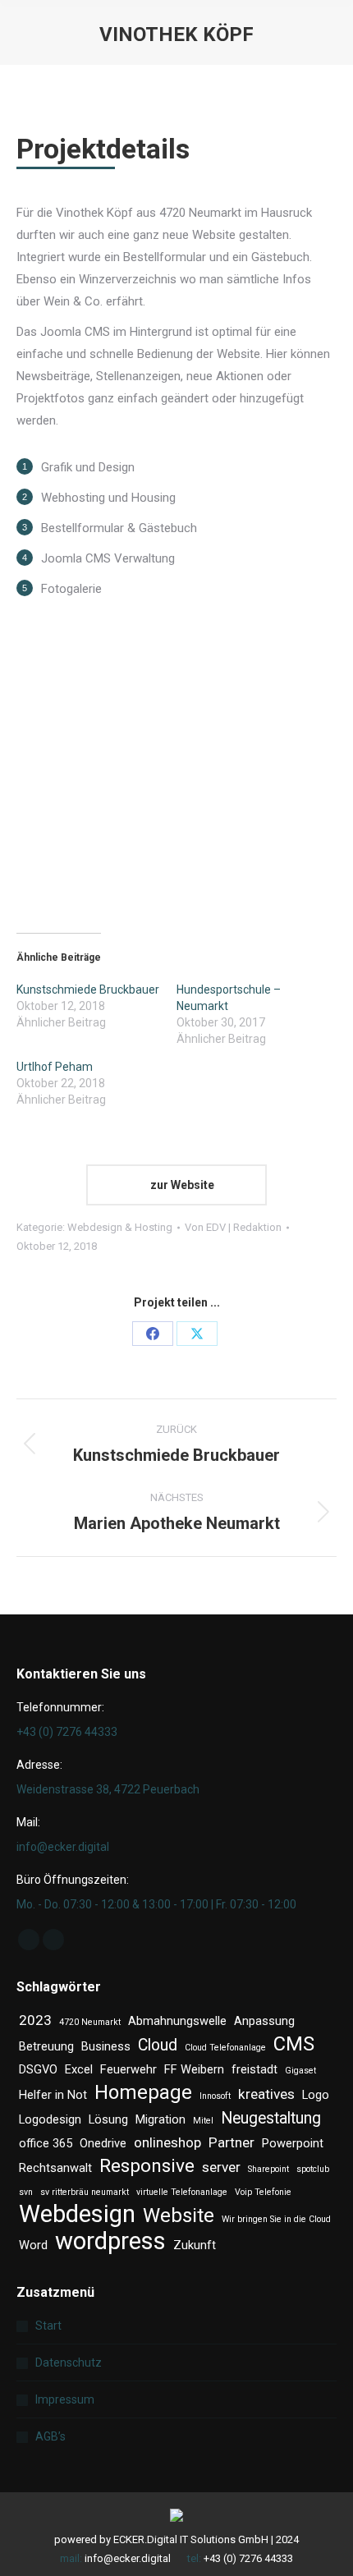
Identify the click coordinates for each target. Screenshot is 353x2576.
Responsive (147, 2166)
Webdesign (77, 2214)
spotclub (313, 2169)
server (221, 2167)
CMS (294, 2044)
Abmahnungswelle (177, 2021)
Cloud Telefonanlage (225, 2048)
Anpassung (264, 2021)
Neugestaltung (271, 2118)
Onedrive (103, 2143)
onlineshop (167, 2142)
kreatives (266, 2094)
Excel (79, 2069)
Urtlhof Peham (55, 1067)
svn (26, 2192)
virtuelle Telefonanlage (182, 2192)
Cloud (158, 2045)
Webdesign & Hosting (120, 1227)
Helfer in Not (53, 2095)
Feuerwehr (128, 2069)
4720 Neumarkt (90, 2022)
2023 (35, 2020)
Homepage (143, 2093)
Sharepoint (268, 2169)
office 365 (46, 2143)
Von (233, 1227)
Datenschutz (69, 2362)
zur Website (181, 1185)
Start (48, 2326)
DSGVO (38, 2069)
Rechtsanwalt (55, 2168)
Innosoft (215, 2096)
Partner (232, 2142)
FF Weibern (194, 2069)
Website (179, 2216)
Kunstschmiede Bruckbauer (88, 990)
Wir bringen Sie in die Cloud (276, 2219)
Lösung (108, 2119)
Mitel (203, 2121)
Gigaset (300, 2071)
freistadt (254, 2069)
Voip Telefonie (263, 2192)
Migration (160, 2119)
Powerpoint (293, 2143)
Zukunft (195, 2245)
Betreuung (46, 2046)
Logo (316, 2095)
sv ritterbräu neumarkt (85, 2192)
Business (106, 2046)
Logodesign (50, 2119)
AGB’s (50, 2436)
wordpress (110, 2241)
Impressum (65, 2399)
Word (33, 2245)
